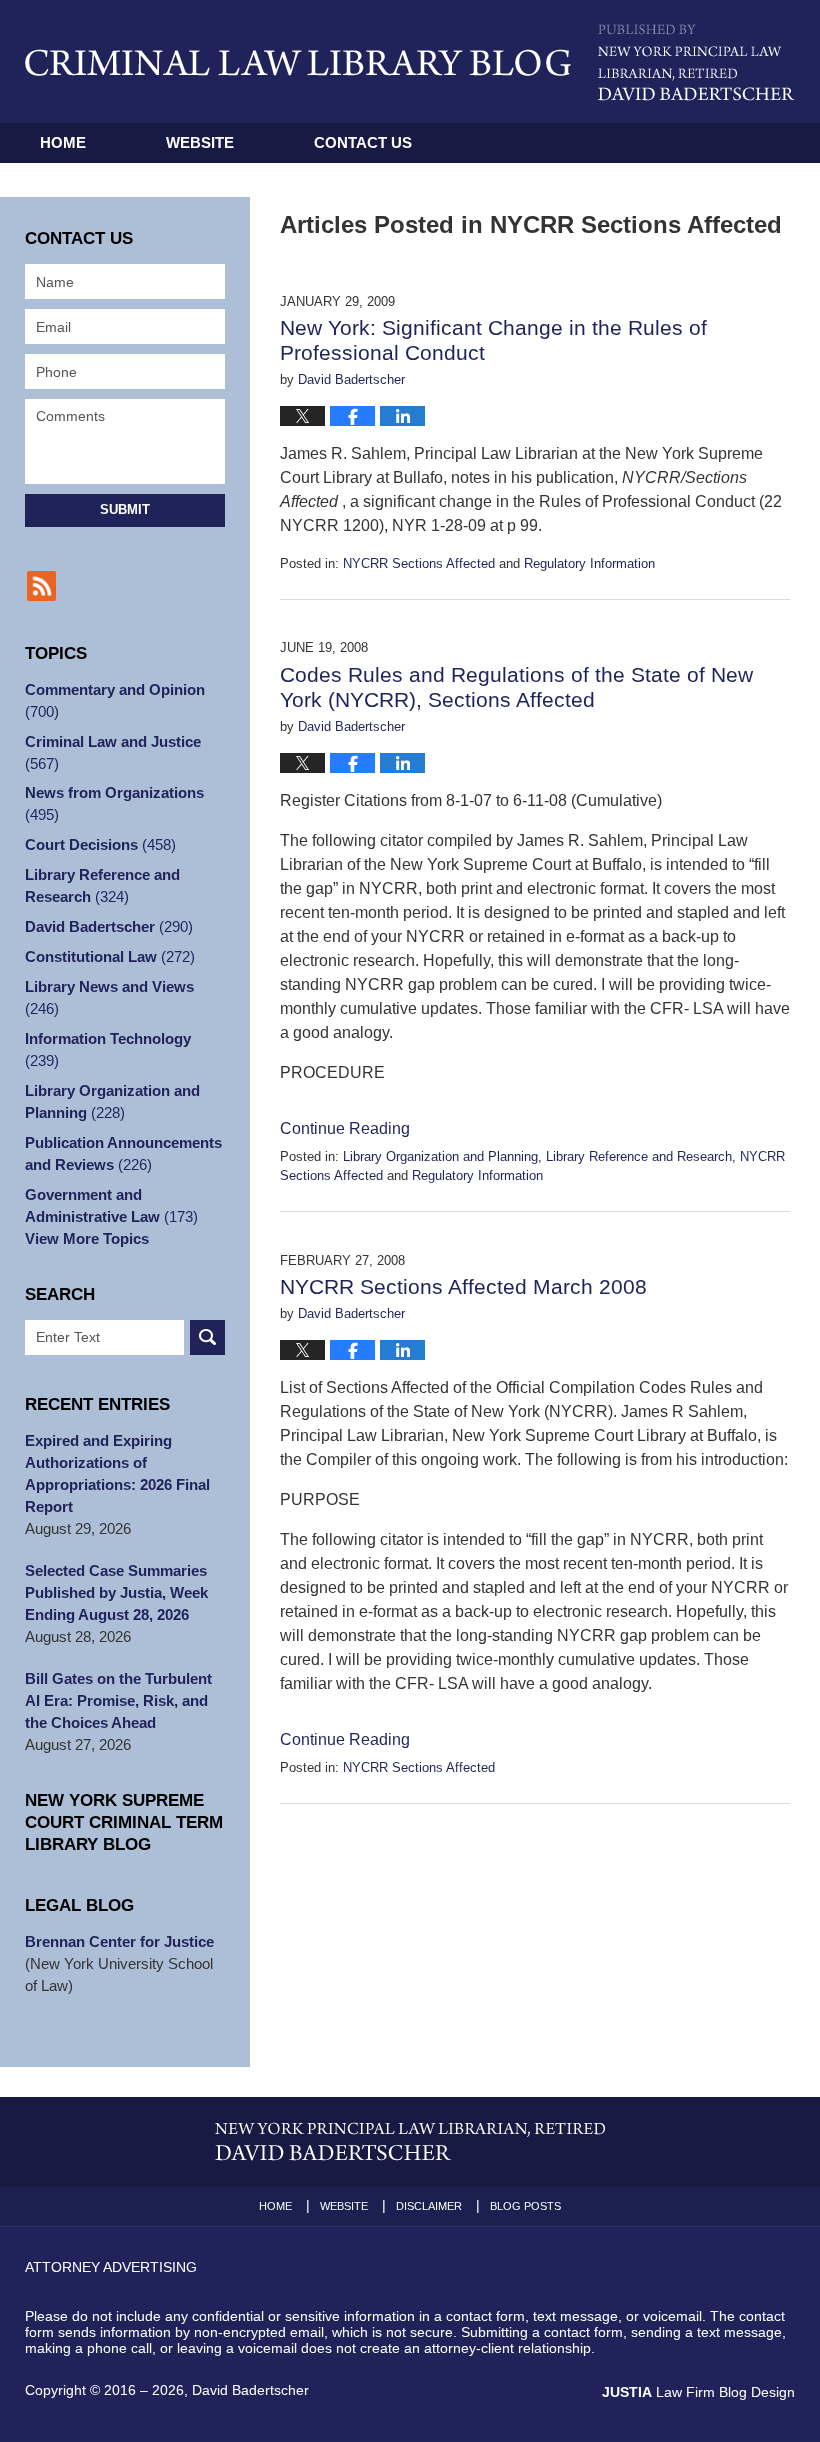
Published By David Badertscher (696, 62)
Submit (125, 509)
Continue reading (345, 1128)
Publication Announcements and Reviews (123, 1153)
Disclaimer (429, 2206)
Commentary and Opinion (115, 700)
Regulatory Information (589, 563)
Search (207, 1337)
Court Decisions (100, 844)
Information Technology (108, 1049)
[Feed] (41, 585)
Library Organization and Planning (440, 1156)
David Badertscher (109, 926)
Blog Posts (525, 2206)
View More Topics (87, 1238)
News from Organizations (114, 803)
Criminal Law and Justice (113, 752)
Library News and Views (109, 997)
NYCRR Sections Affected (419, 563)
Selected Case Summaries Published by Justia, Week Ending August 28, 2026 (116, 1592)
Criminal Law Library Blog (298, 62)
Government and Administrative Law (111, 1205)
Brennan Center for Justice (119, 1941)
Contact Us (363, 142)
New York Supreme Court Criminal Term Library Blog (124, 1822)
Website (200, 142)
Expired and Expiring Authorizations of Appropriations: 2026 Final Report (117, 1473)
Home (63, 142)
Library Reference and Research (639, 1156)
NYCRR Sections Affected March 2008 (463, 1286)
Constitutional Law (110, 956)
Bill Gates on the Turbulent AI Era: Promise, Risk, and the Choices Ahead (118, 1700)
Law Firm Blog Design (698, 2392)
